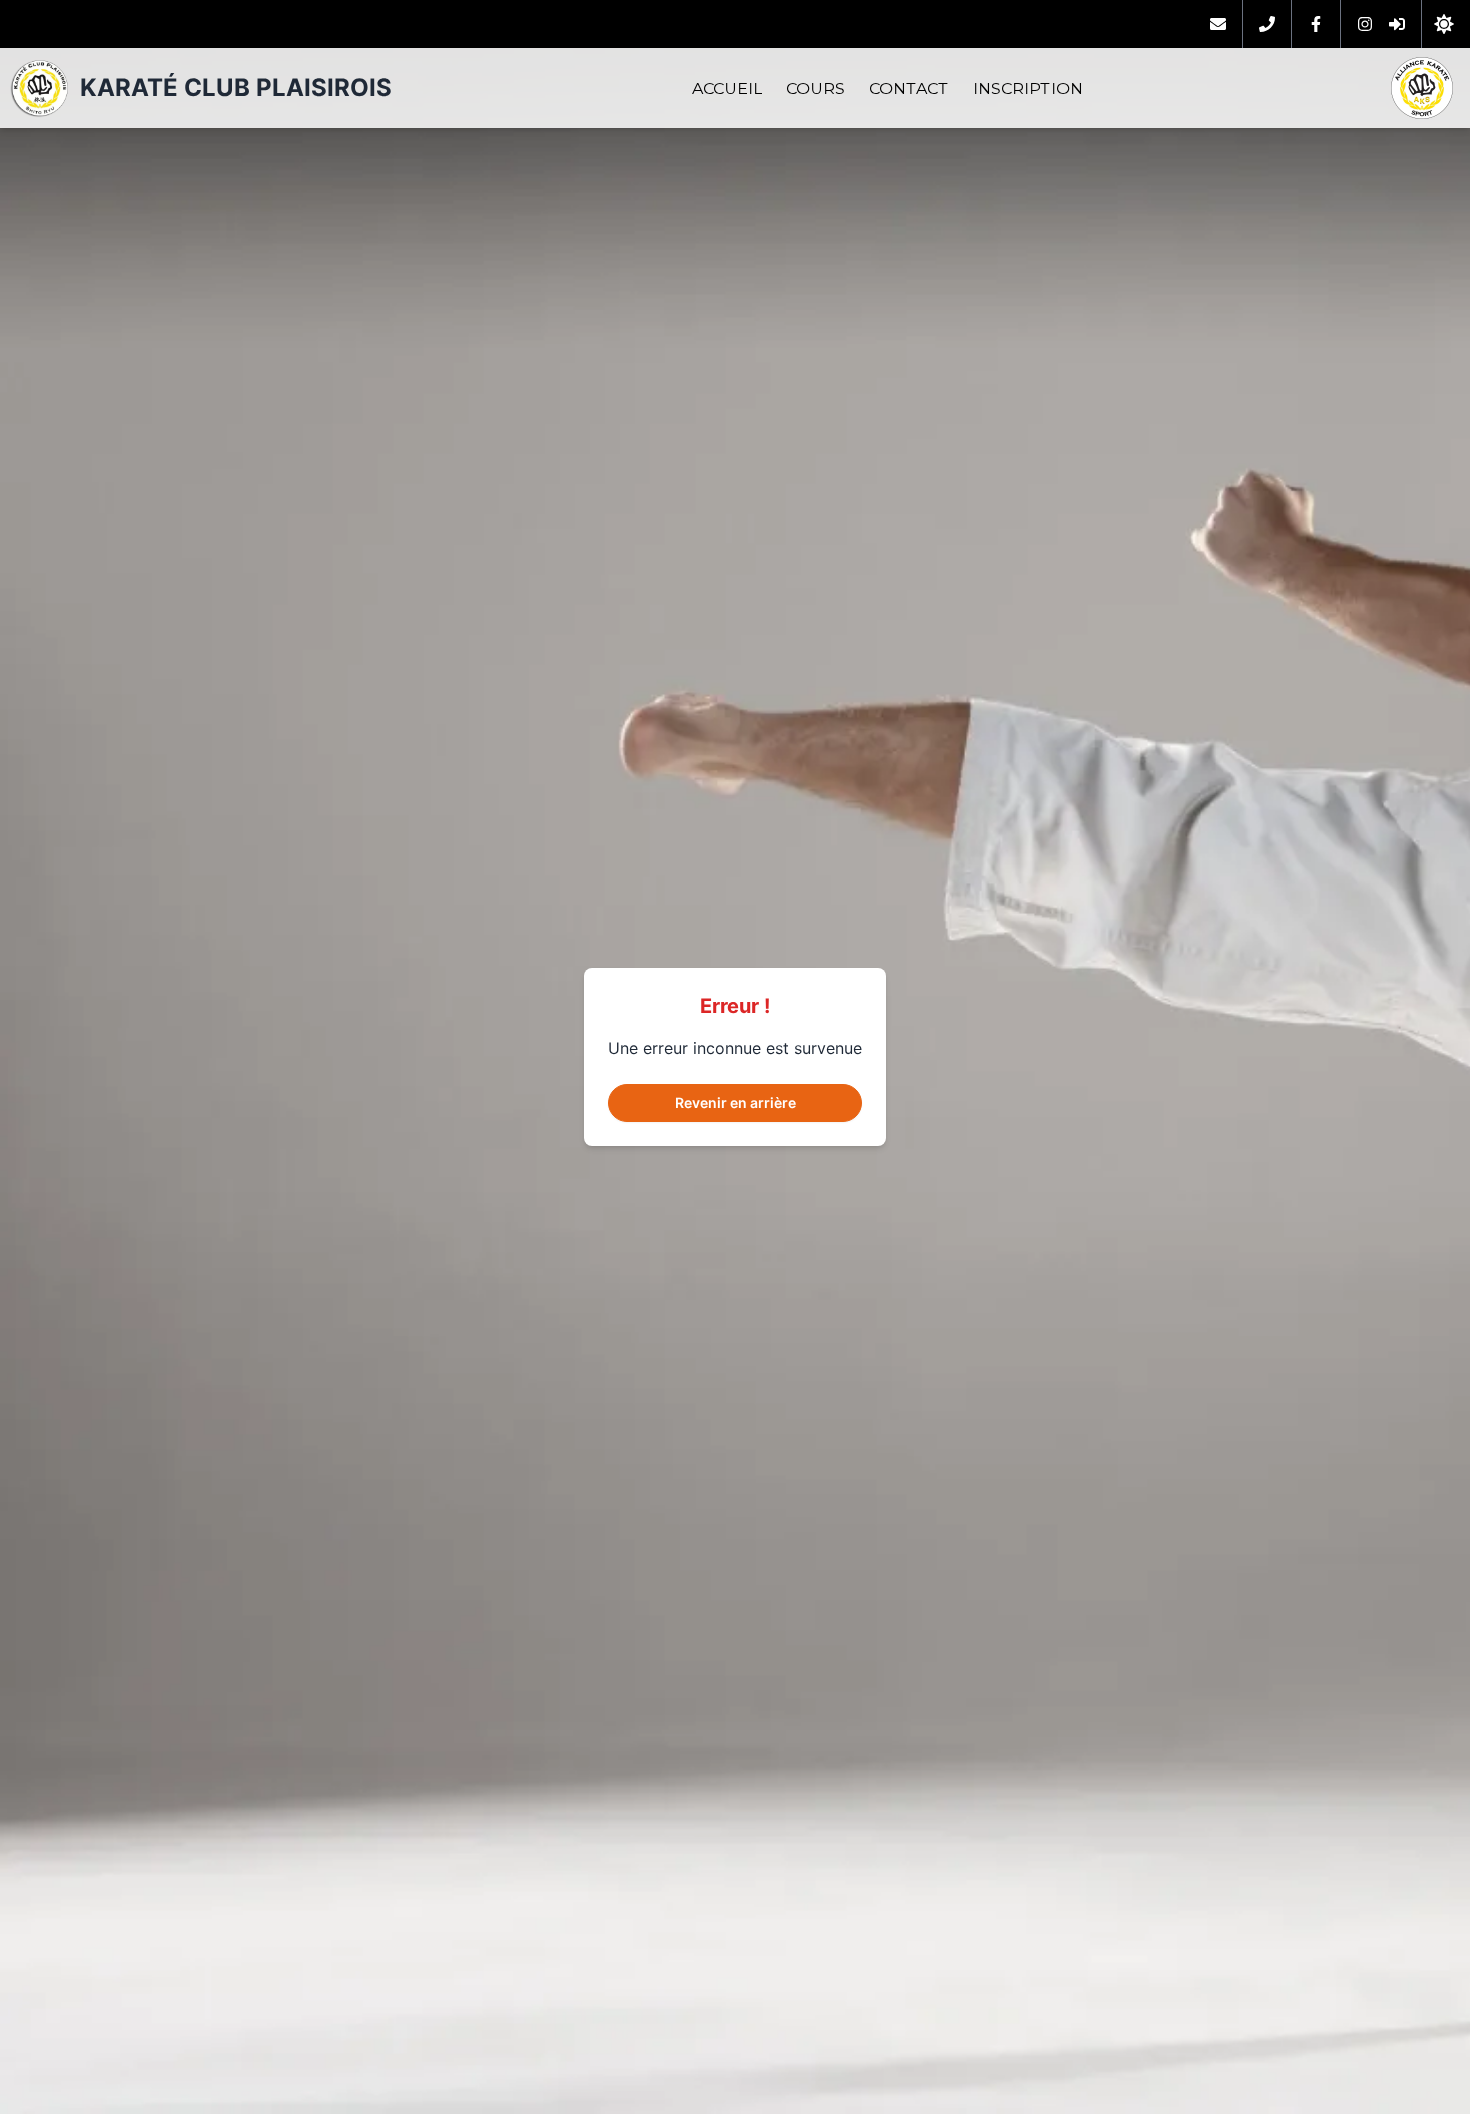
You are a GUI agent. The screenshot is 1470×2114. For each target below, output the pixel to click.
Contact (909, 88)
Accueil (727, 88)
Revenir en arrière (735, 1102)
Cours (815, 88)
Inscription (1028, 88)
